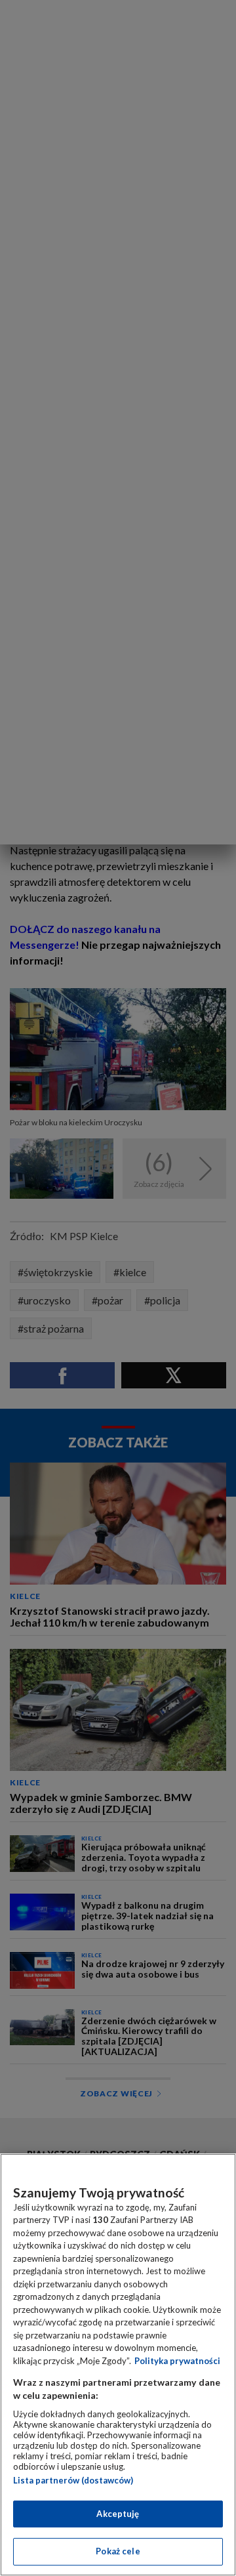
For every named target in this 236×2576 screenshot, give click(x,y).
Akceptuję (118, 2514)
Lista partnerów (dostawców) (73, 2480)
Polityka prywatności (177, 2361)
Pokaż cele (118, 2551)
